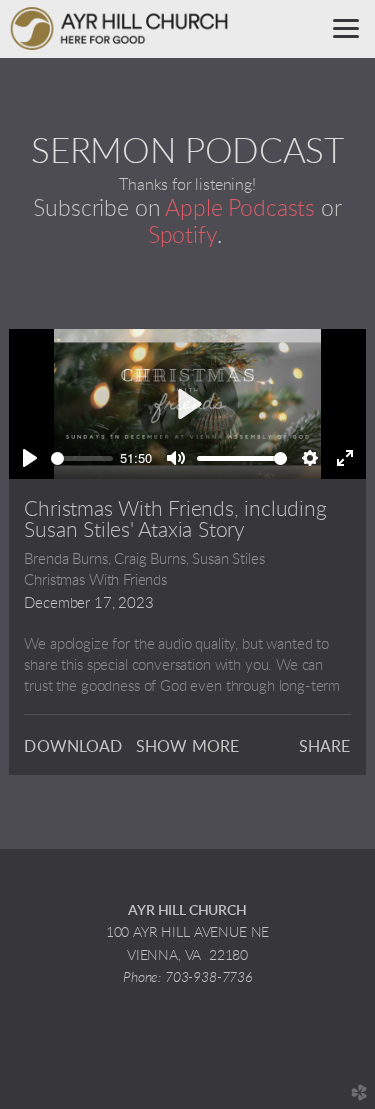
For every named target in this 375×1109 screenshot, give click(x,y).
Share (325, 747)
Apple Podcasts (240, 208)
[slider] (81, 458)
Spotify (182, 235)
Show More (187, 747)
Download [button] (73, 747)
